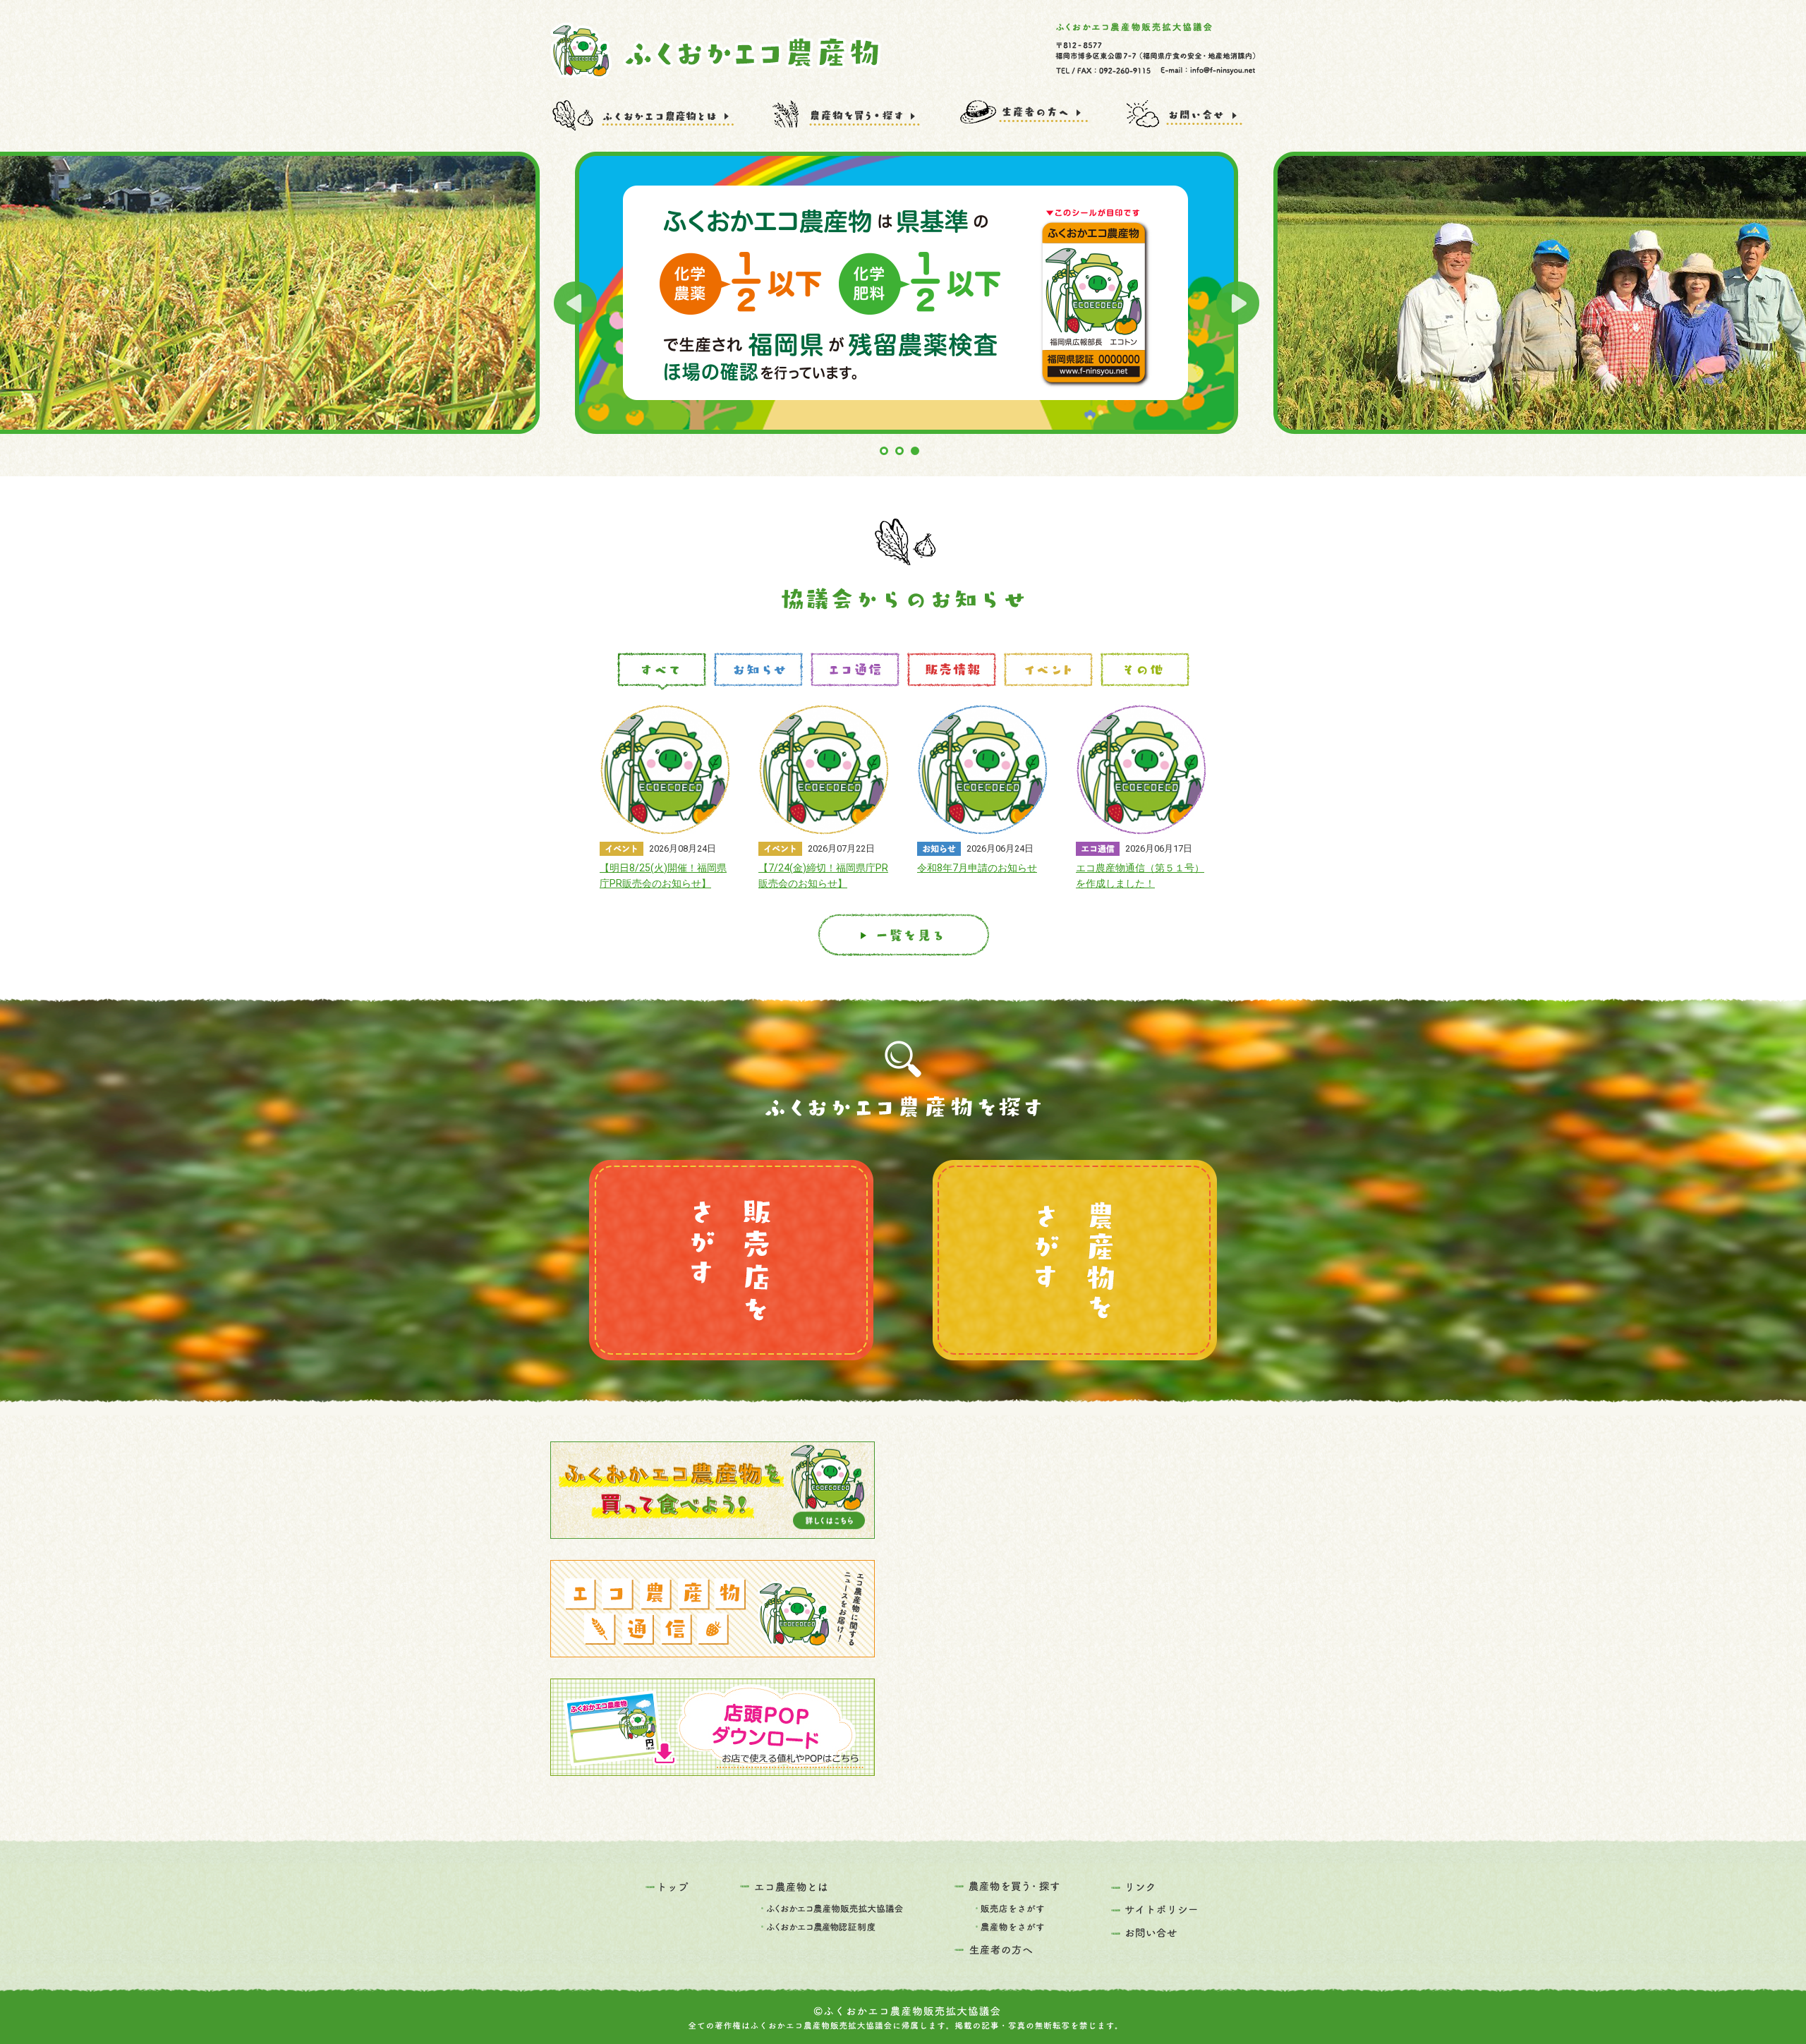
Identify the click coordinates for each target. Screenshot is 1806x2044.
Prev (575, 303)
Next (1238, 303)
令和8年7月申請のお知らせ (977, 868)
